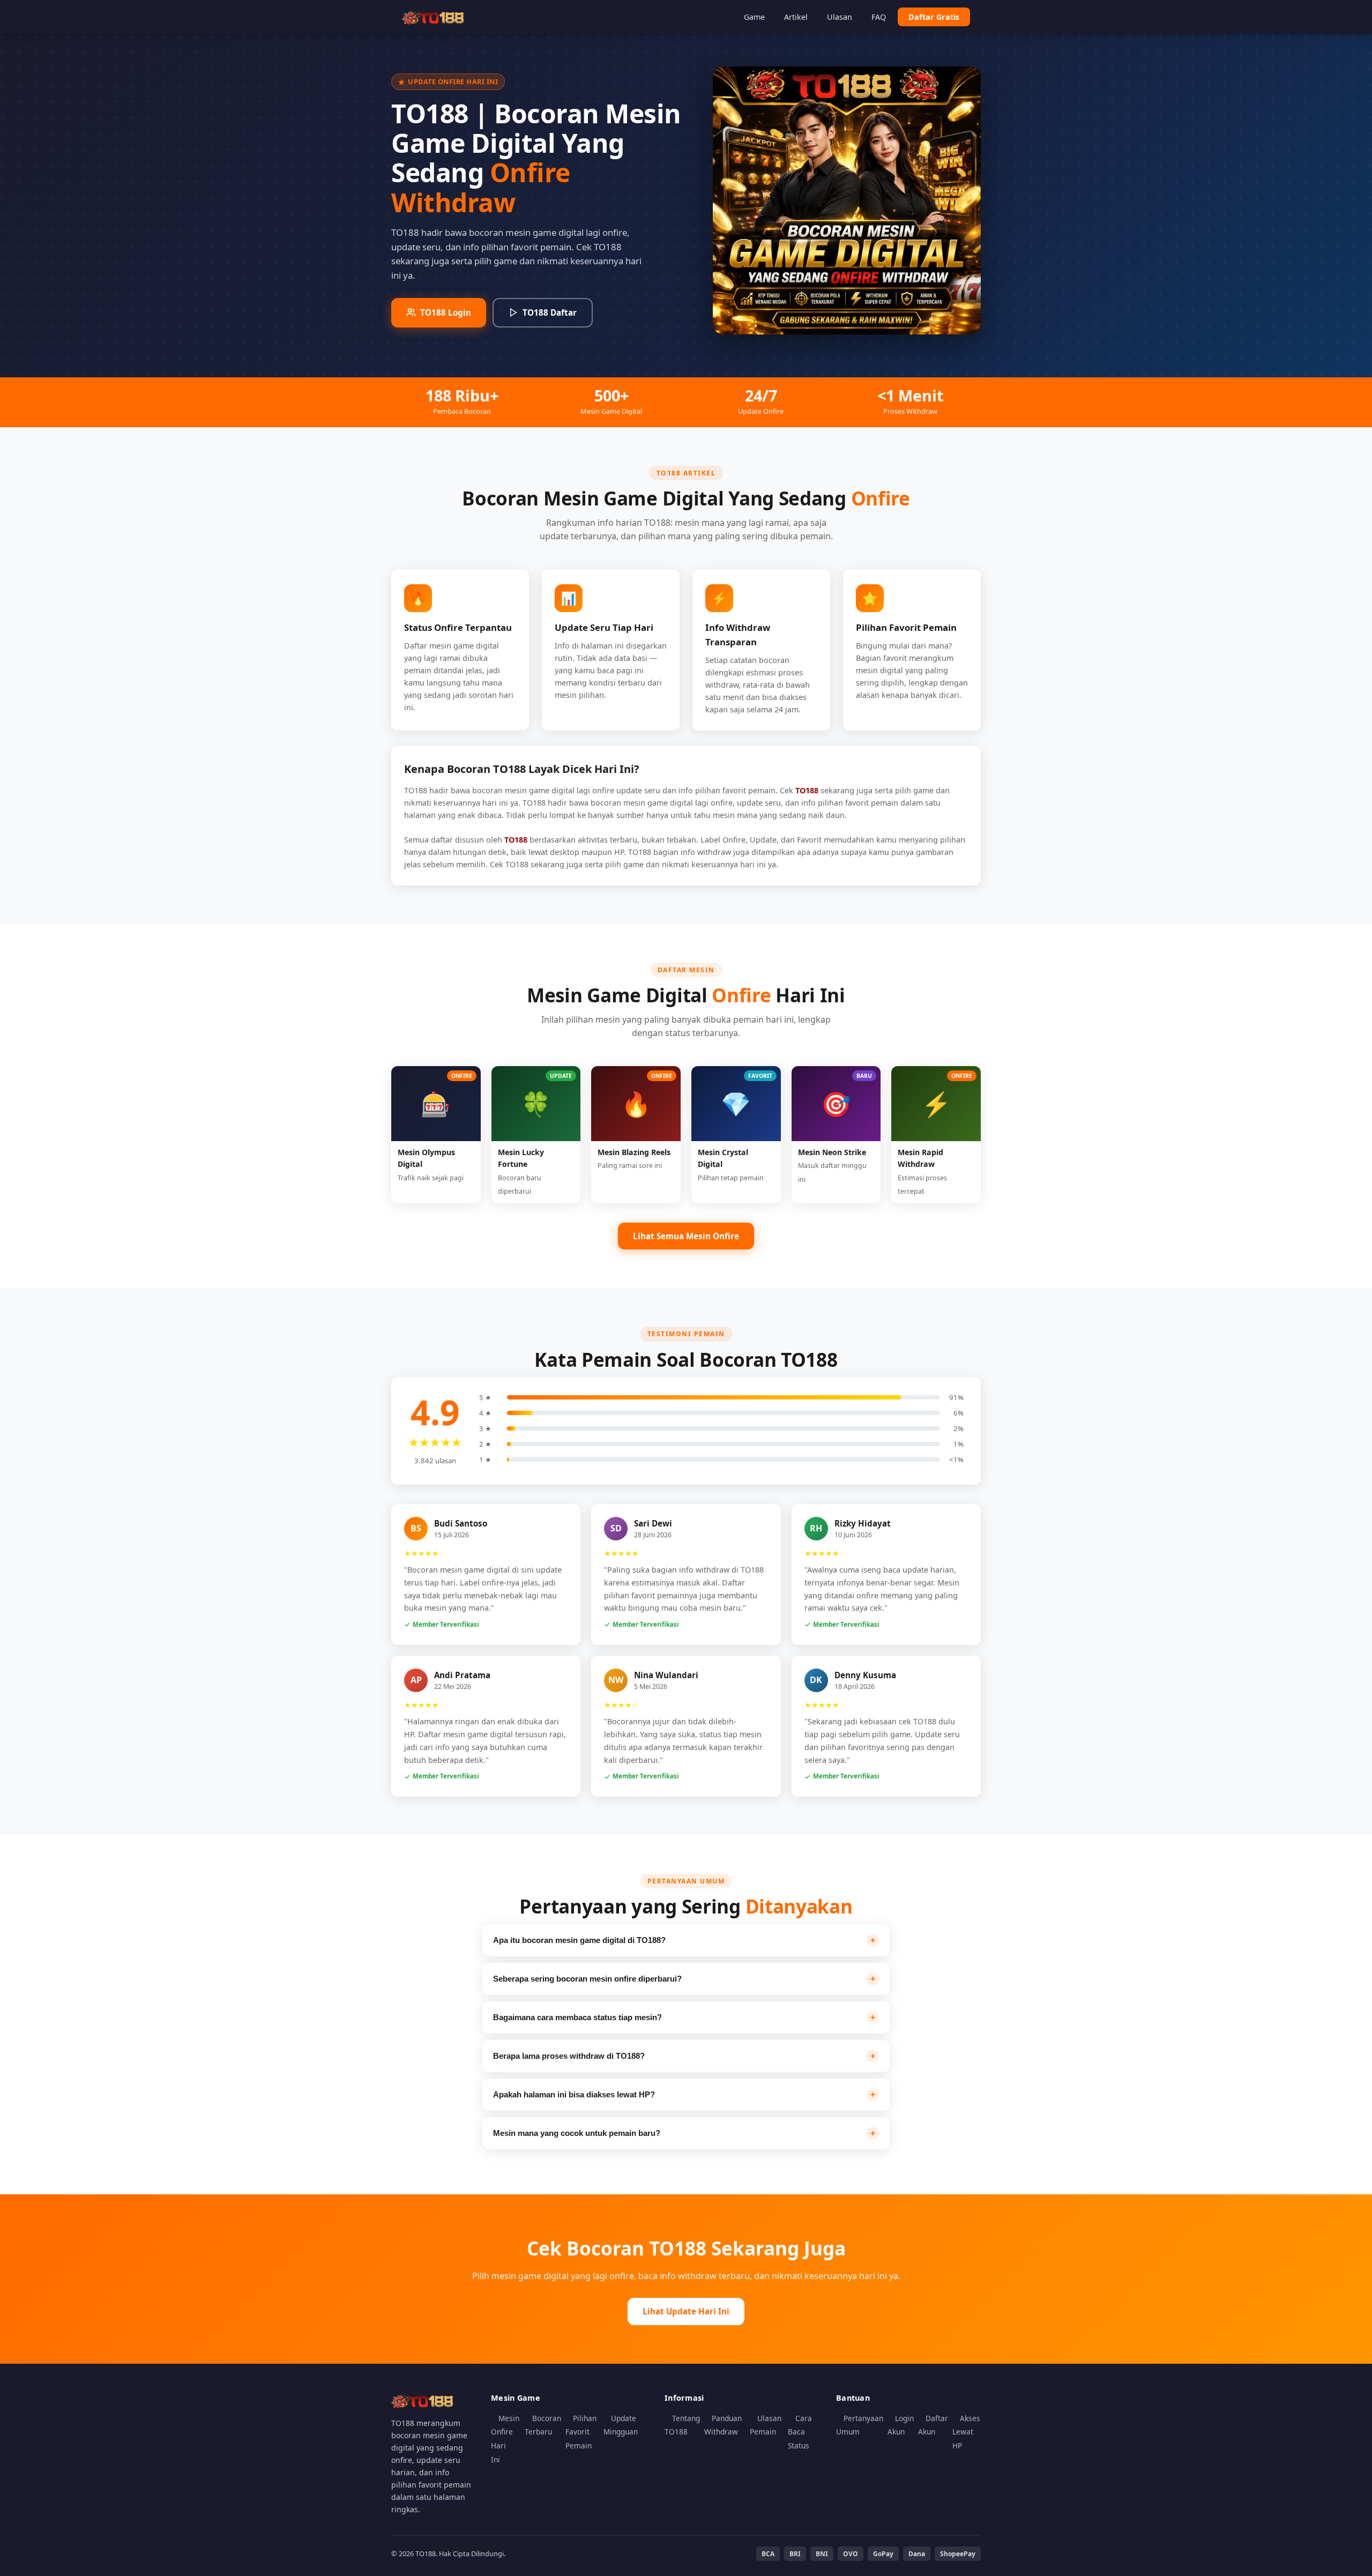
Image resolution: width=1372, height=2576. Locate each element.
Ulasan (840, 17)
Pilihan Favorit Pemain (581, 2432)
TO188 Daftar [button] (550, 312)
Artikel (796, 17)
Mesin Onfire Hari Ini (505, 2439)
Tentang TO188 (682, 2425)
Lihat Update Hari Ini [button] (686, 2311)
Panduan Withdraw (723, 2425)
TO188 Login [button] (446, 312)
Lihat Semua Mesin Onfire (686, 1236)
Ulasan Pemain (766, 2425)
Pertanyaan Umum (860, 2425)
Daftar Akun (933, 2425)
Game (754, 17)
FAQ (879, 17)
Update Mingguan (621, 2425)
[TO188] (434, 17)
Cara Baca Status (800, 2432)
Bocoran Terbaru (543, 2425)
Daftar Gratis (934, 17)
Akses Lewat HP (966, 2432)
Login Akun (901, 2425)
